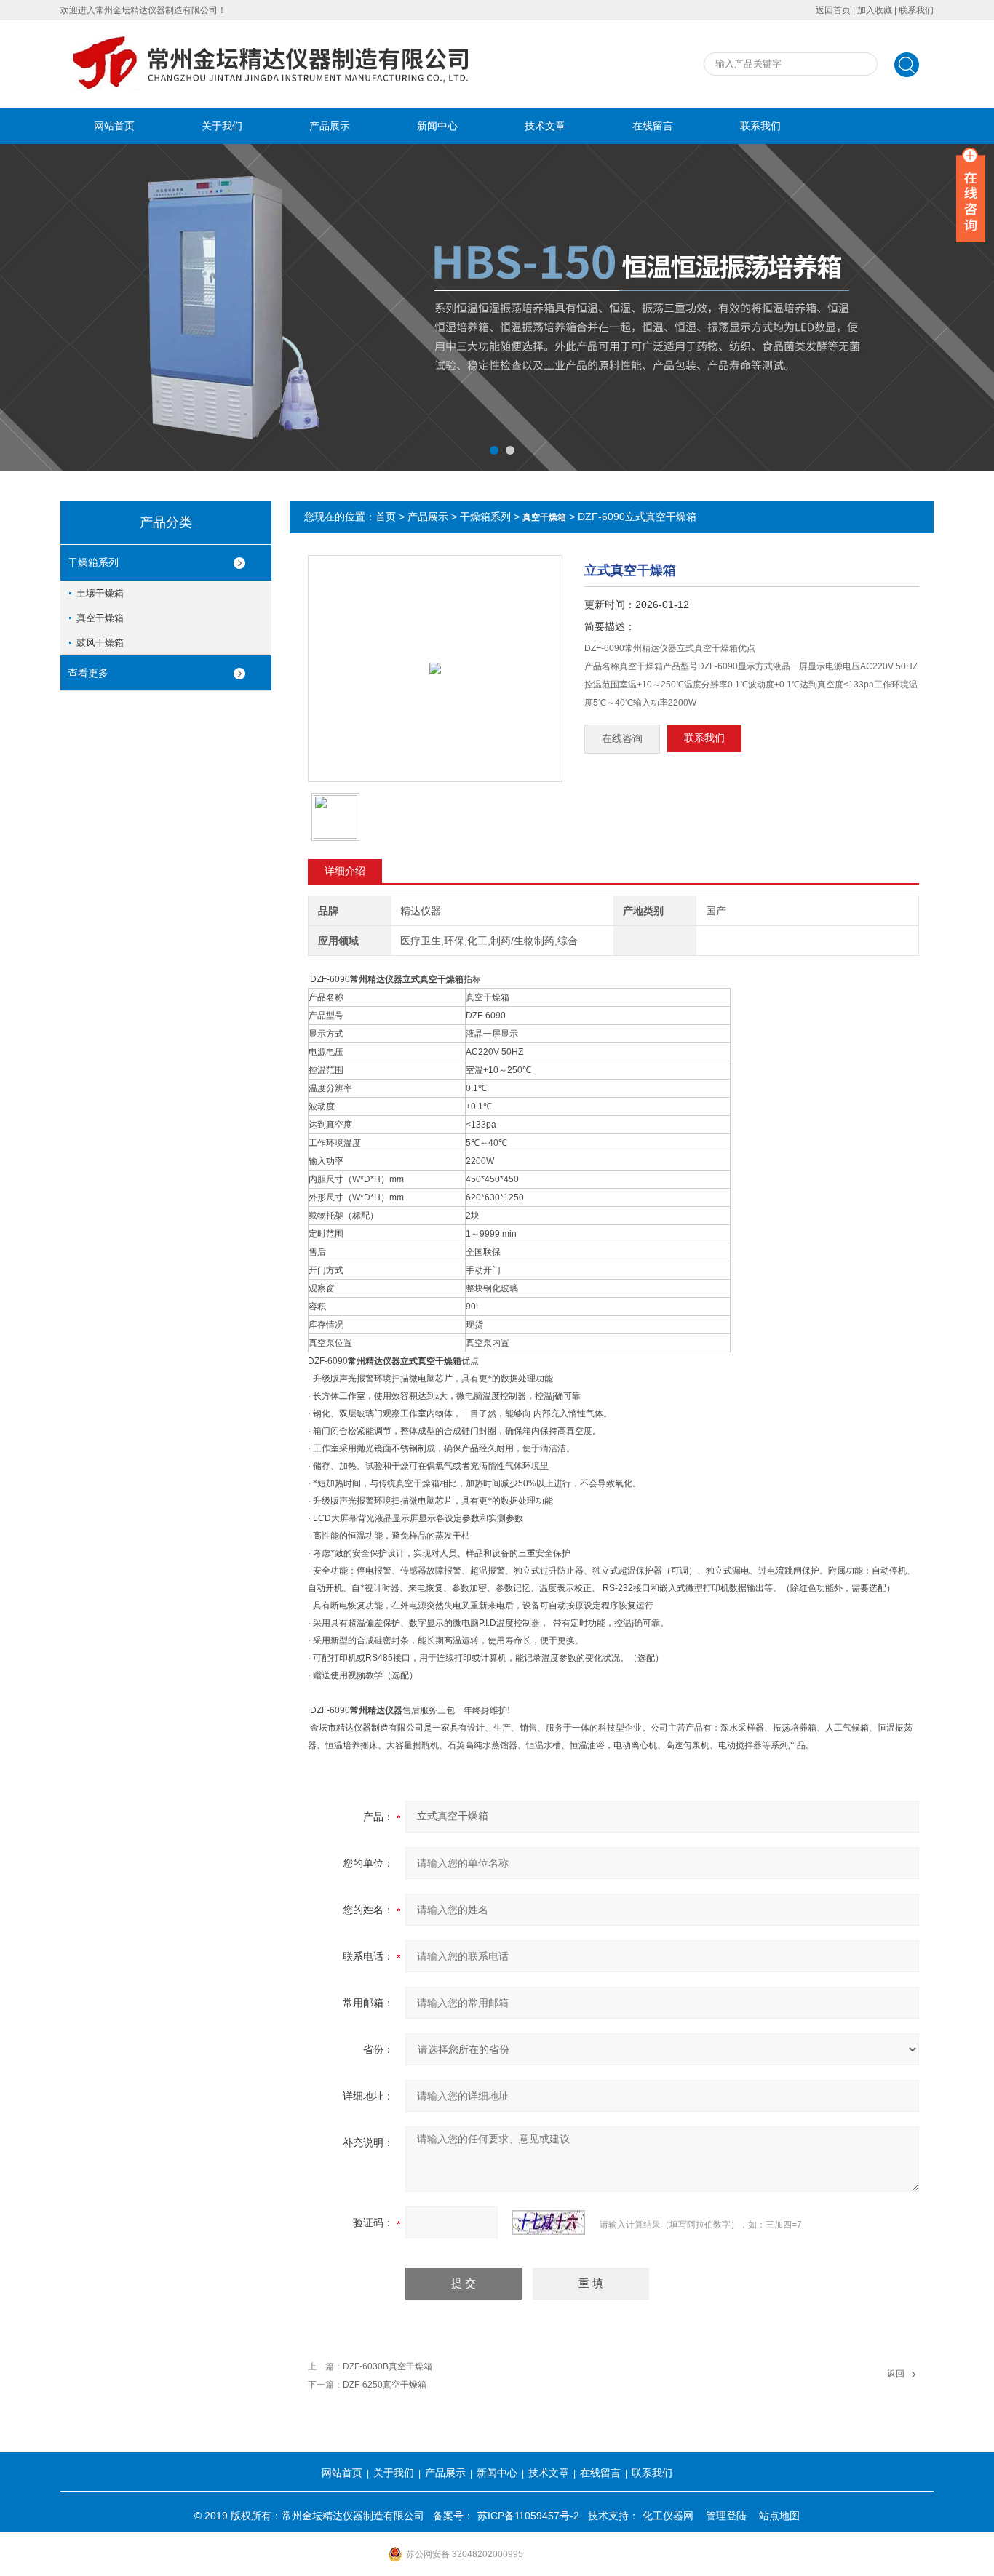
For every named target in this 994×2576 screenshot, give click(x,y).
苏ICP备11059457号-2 (528, 2516)
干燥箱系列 (93, 562)
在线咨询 (622, 739)
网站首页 (114, 126)
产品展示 (330, 126)
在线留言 (653, 126)
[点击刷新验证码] (549, 2222)
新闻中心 (437, 126)
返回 (896, 2374)
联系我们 (916, 10)
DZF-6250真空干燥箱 (385, 2385)
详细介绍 (345, 871)
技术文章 (545, 126)
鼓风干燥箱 (100, 643)
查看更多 (88, 673)
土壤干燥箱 (100, 593)
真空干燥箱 (100, 618)
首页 (386, 517)
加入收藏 (875, 10)
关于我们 (222, 126)
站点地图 (779, 2516)
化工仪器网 (668, 2516)
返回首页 (833, 10)
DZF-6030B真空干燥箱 (387, 2366)
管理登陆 (726, 2516)
